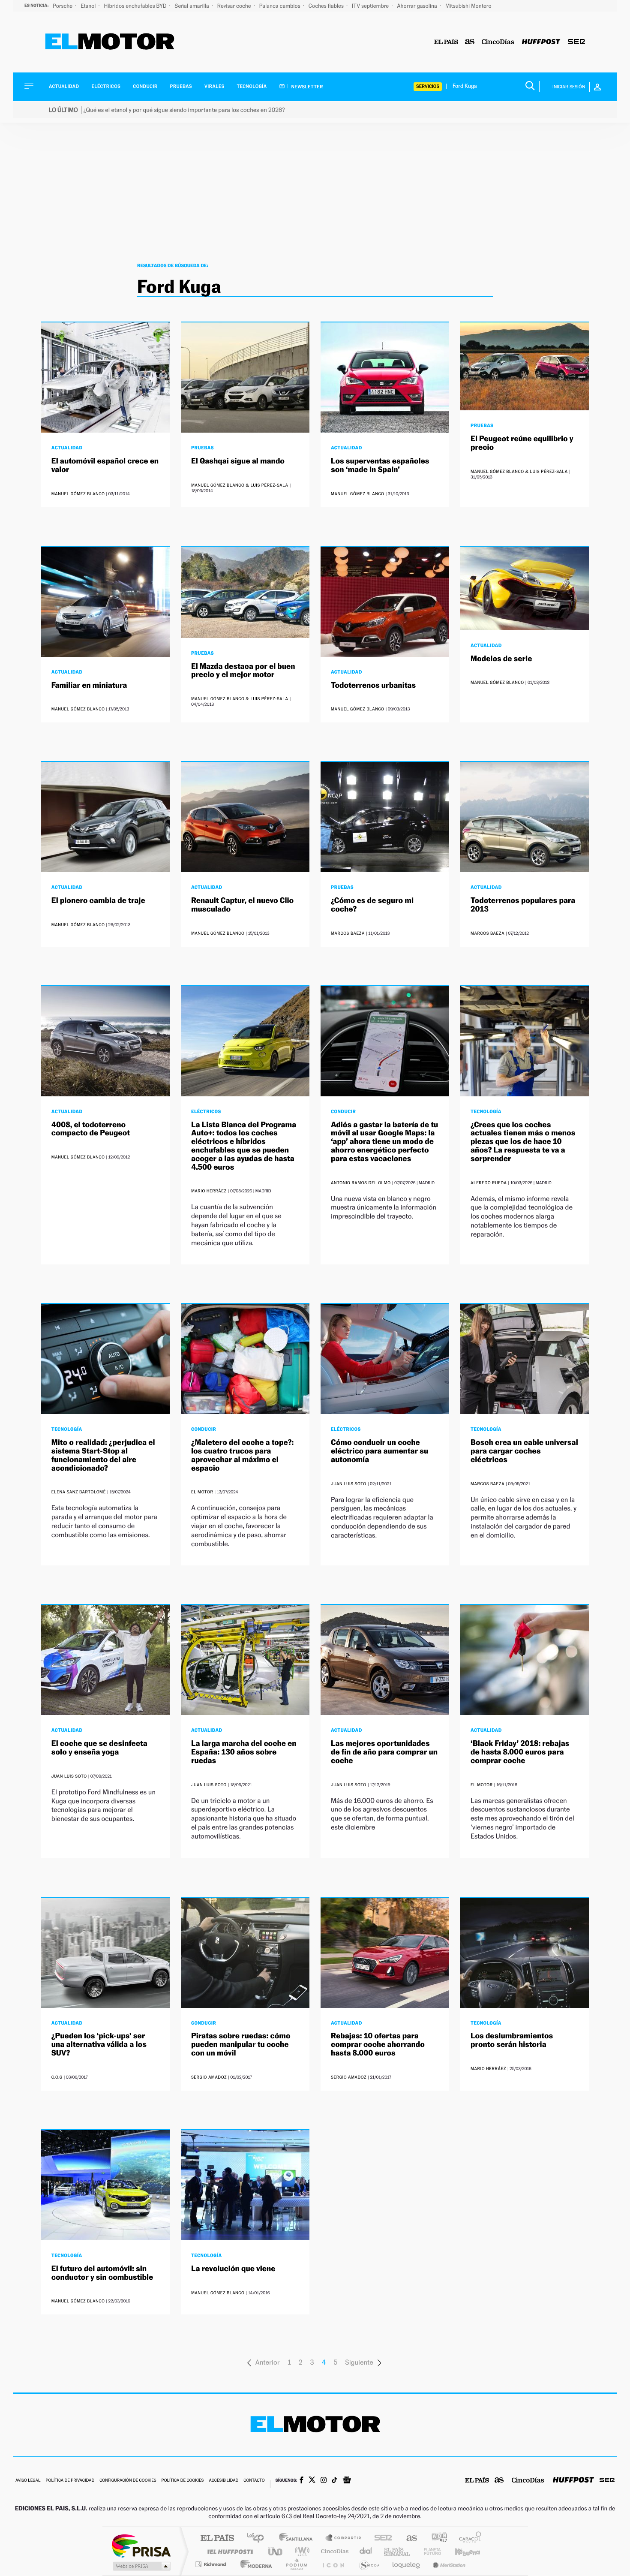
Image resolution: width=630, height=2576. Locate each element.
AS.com (408, 2538)
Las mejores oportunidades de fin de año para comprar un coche (384, 1752)
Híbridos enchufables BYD (136, 6)
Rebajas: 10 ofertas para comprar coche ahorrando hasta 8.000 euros (378, 2045)
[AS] (470, 42)
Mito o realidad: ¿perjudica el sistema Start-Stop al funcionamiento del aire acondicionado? (103, 1455)
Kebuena (460, 2551)
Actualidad (64, 86)
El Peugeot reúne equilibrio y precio (522, 443)
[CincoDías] (498, 42)
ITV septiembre (371, 6)
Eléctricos (106, 86)
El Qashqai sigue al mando (238, 461)
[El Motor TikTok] (334, 2481)
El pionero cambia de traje (98, 901)
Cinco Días (333, 2551)
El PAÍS (217, 2538)
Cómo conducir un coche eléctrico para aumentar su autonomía (379, 1451)
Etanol (89, 6)
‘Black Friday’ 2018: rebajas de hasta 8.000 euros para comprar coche (520, 1752)
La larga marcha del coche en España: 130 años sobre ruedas (244, 1752)
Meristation (448, 2564)
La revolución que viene (233, 2269)
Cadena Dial (366, 2551)
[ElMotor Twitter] (312, 2481)
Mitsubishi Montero (468, 6)
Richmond (212, 2564)
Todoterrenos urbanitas (373, 685)
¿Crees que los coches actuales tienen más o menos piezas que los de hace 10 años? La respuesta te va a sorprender (523, 1142)
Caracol (468, 2538)
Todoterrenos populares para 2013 (523, 905)
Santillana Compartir (344, 2538)
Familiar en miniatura (89, 685)
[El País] (446, 42)
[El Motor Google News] (347, 2481)
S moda (369, 2564)
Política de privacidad (70, 2481)
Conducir (145, 86)
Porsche (63, 6)
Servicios (428, 86)
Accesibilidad (223, 2481)
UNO (276, 2551)
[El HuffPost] (541, 42)
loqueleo (407, 2564)
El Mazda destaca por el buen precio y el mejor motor (243, 671)
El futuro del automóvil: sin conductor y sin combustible (102, 2273)
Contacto (254, 2481)
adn (436, 2538)
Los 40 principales (258, 2538)
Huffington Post (228, 2551)
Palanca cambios (280, 6)
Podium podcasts (296, 2564)
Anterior (267, 2362)
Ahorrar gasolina (418, 6)
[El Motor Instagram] (324, 2481)
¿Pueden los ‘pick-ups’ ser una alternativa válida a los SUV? (99, 2045)
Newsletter (307, 87)
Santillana (298, 2538)
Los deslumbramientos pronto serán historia (512, 2040)
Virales (214, 86)
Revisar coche (235, 6)
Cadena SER (381, 2538)
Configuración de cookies (128, 2481)
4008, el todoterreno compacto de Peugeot (91, 1129)
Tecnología (252, 86)
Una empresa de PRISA (141, 2545)
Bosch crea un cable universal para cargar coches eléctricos (524, 1451)
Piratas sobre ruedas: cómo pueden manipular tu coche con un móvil (241, 2045)
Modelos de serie (501, 659)
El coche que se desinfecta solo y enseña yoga (99, 1748)
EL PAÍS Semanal (397, 2551)
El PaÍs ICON (333, 2564)
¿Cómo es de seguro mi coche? (372, 905)
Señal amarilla (193, 6)
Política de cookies (183, 2481)
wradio (301, 2551)
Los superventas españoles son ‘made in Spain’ (380, 465)
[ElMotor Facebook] (301, 2481)
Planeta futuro (429, 2551)
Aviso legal (28, 2481)
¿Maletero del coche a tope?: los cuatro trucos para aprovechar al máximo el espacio (242, 1455)
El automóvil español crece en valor (105, 465)
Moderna (254, 2564)
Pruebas (181, 86)
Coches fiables (327, 6)
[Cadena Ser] (576, 42)
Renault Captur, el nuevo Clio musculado (242, 905)
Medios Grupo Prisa (141, 2566)
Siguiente (359, 2362)
